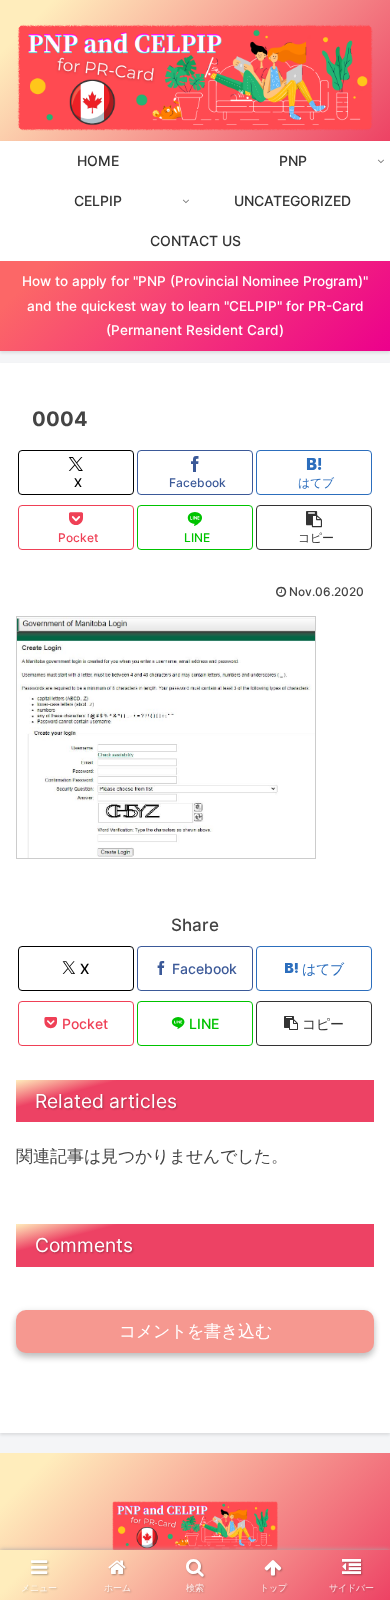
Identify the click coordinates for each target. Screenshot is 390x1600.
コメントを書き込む (195, 1331)
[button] (314, 527)
